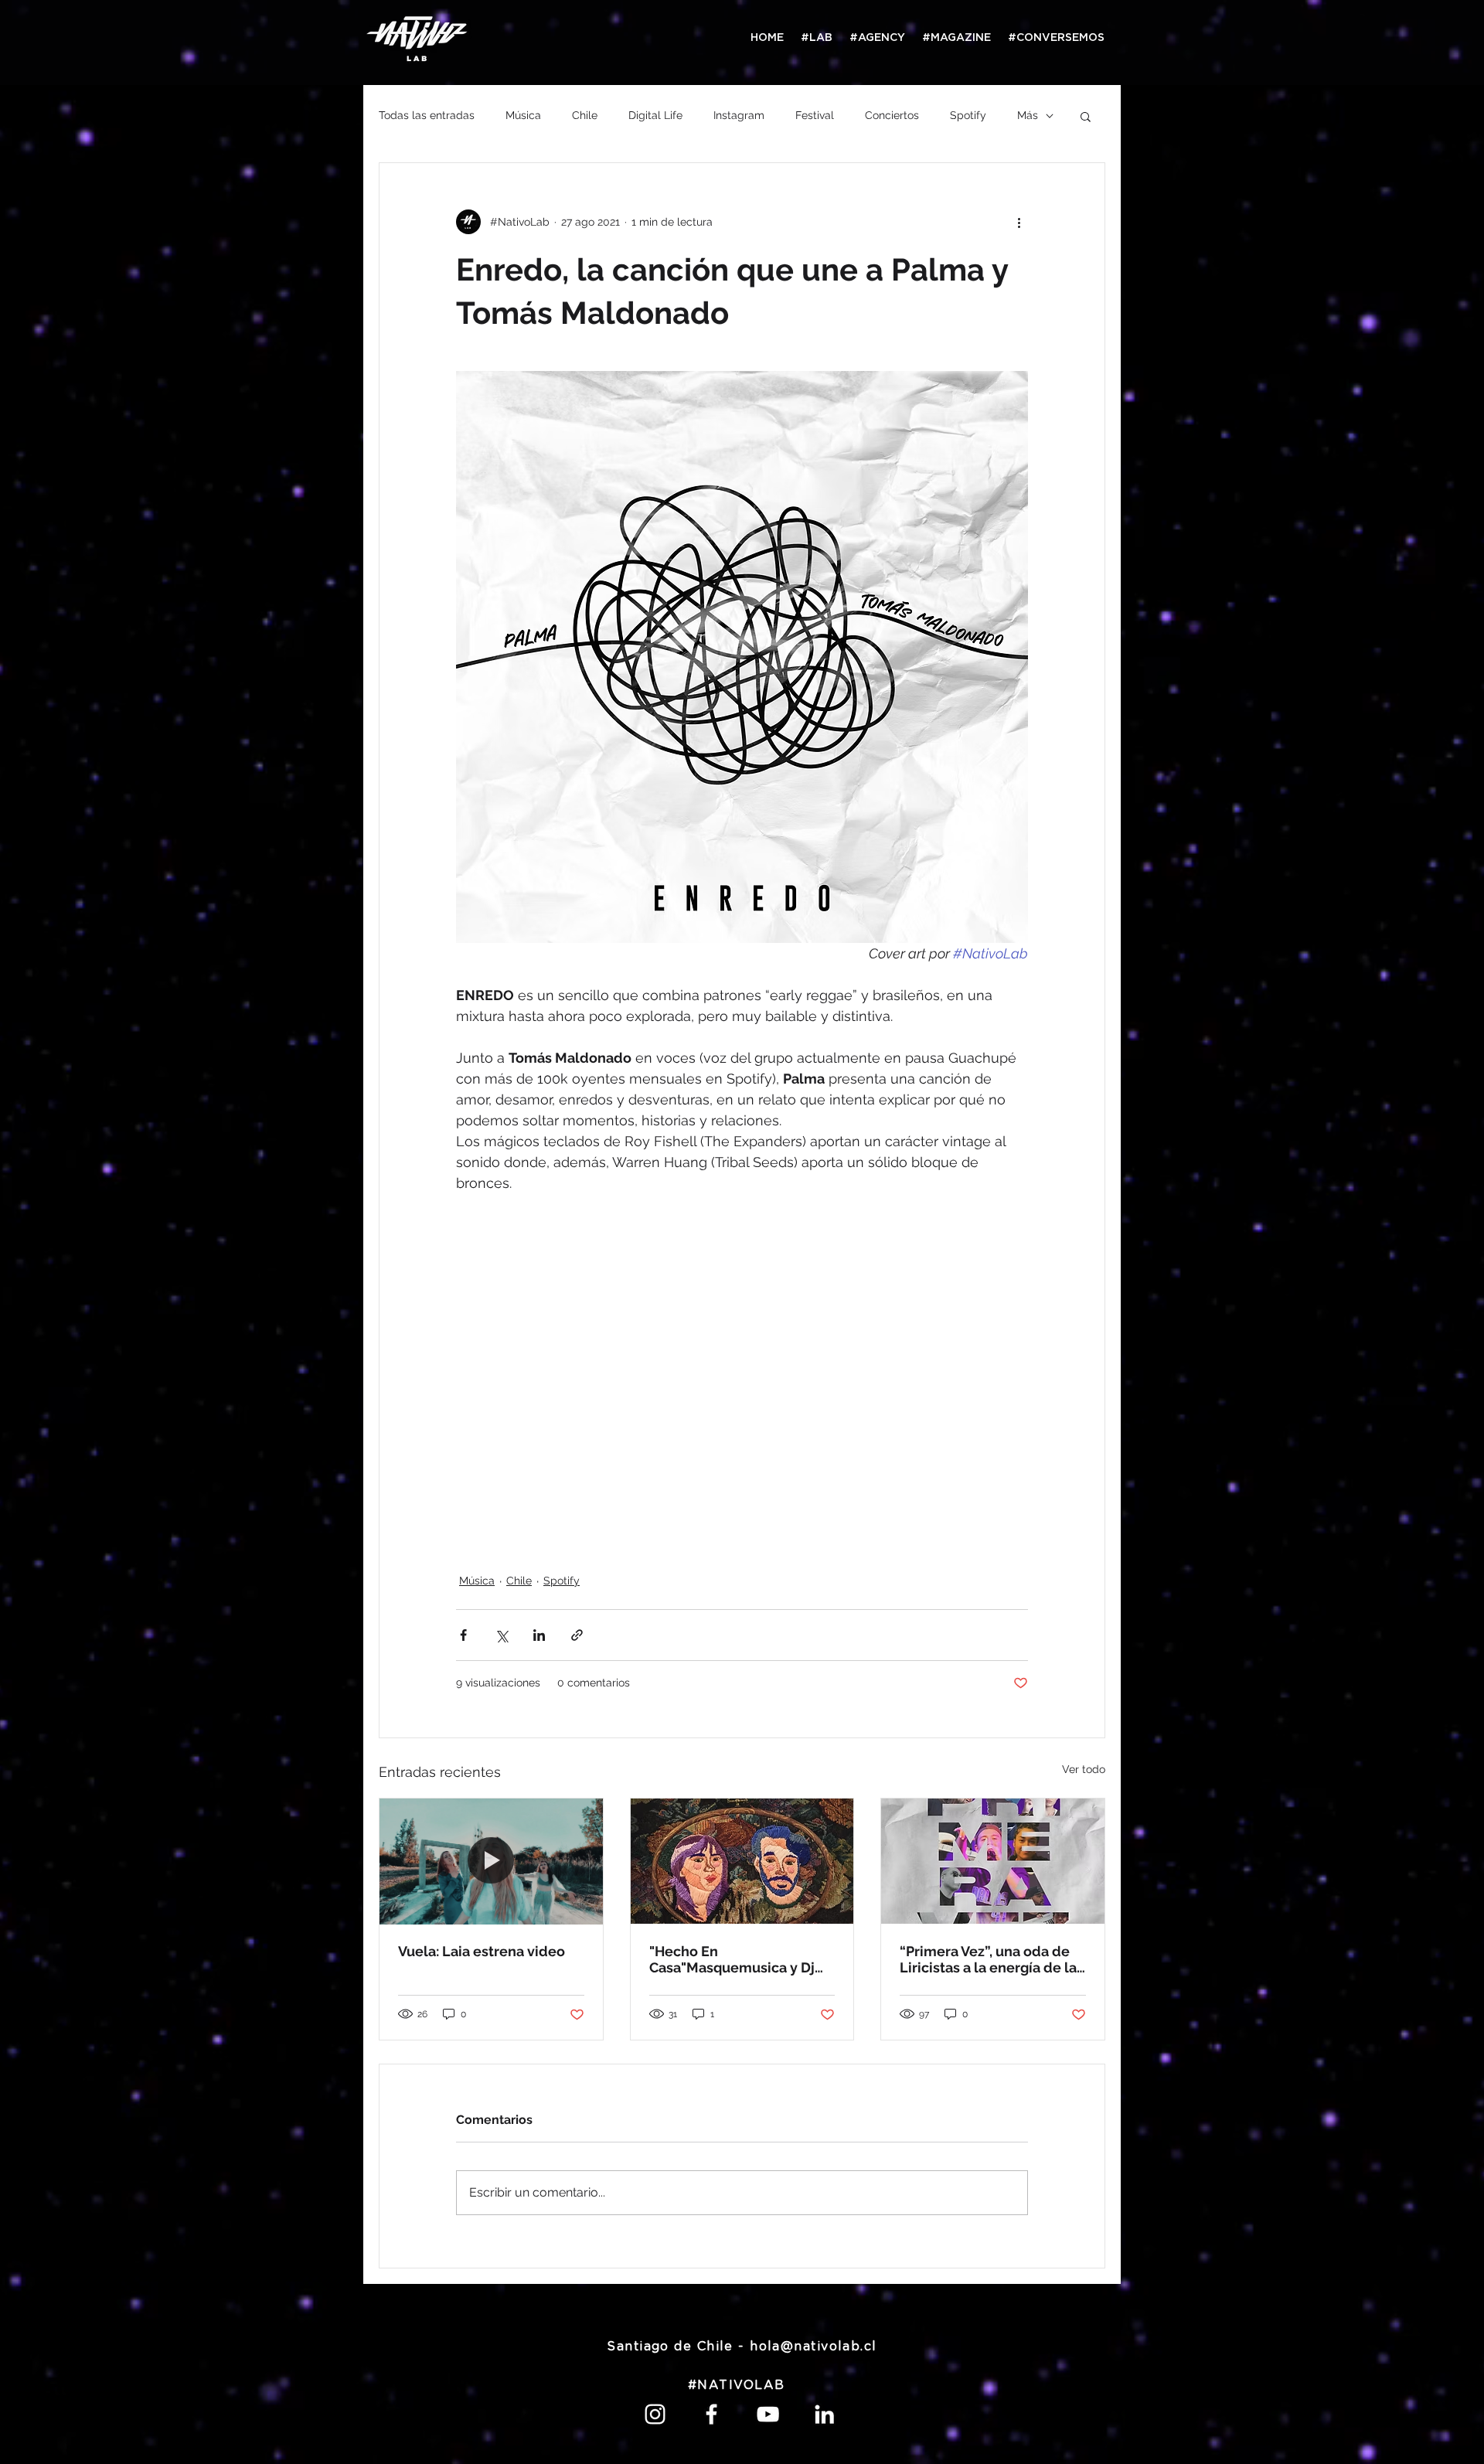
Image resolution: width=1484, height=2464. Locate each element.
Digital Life (655, 115)
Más (1028, 115)
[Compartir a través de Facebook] (463, 1635)
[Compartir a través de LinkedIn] (539, 1635)
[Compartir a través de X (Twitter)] (501, 1635)
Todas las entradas (427, 115)
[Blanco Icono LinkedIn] (824, 2414)
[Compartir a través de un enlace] (577, 1635)
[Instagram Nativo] (655, 2414)
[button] (1086, 116)
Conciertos (892, 115)
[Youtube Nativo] (768, 2414)
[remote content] (742, 1383)
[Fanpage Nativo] (711, 2414)
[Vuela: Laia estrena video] (491, 1861)
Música (523, 115)
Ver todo (1084, 1769)
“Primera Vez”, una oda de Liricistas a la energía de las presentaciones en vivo (992, 1959)
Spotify (968, 115)
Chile (585, 115)
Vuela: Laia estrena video (482, 1951)
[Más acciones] (1019, 222)
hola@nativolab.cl (813, 2347)
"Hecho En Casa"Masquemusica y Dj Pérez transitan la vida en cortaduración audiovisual (737, 1959)
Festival (815, 115)
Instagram (739, 115)
